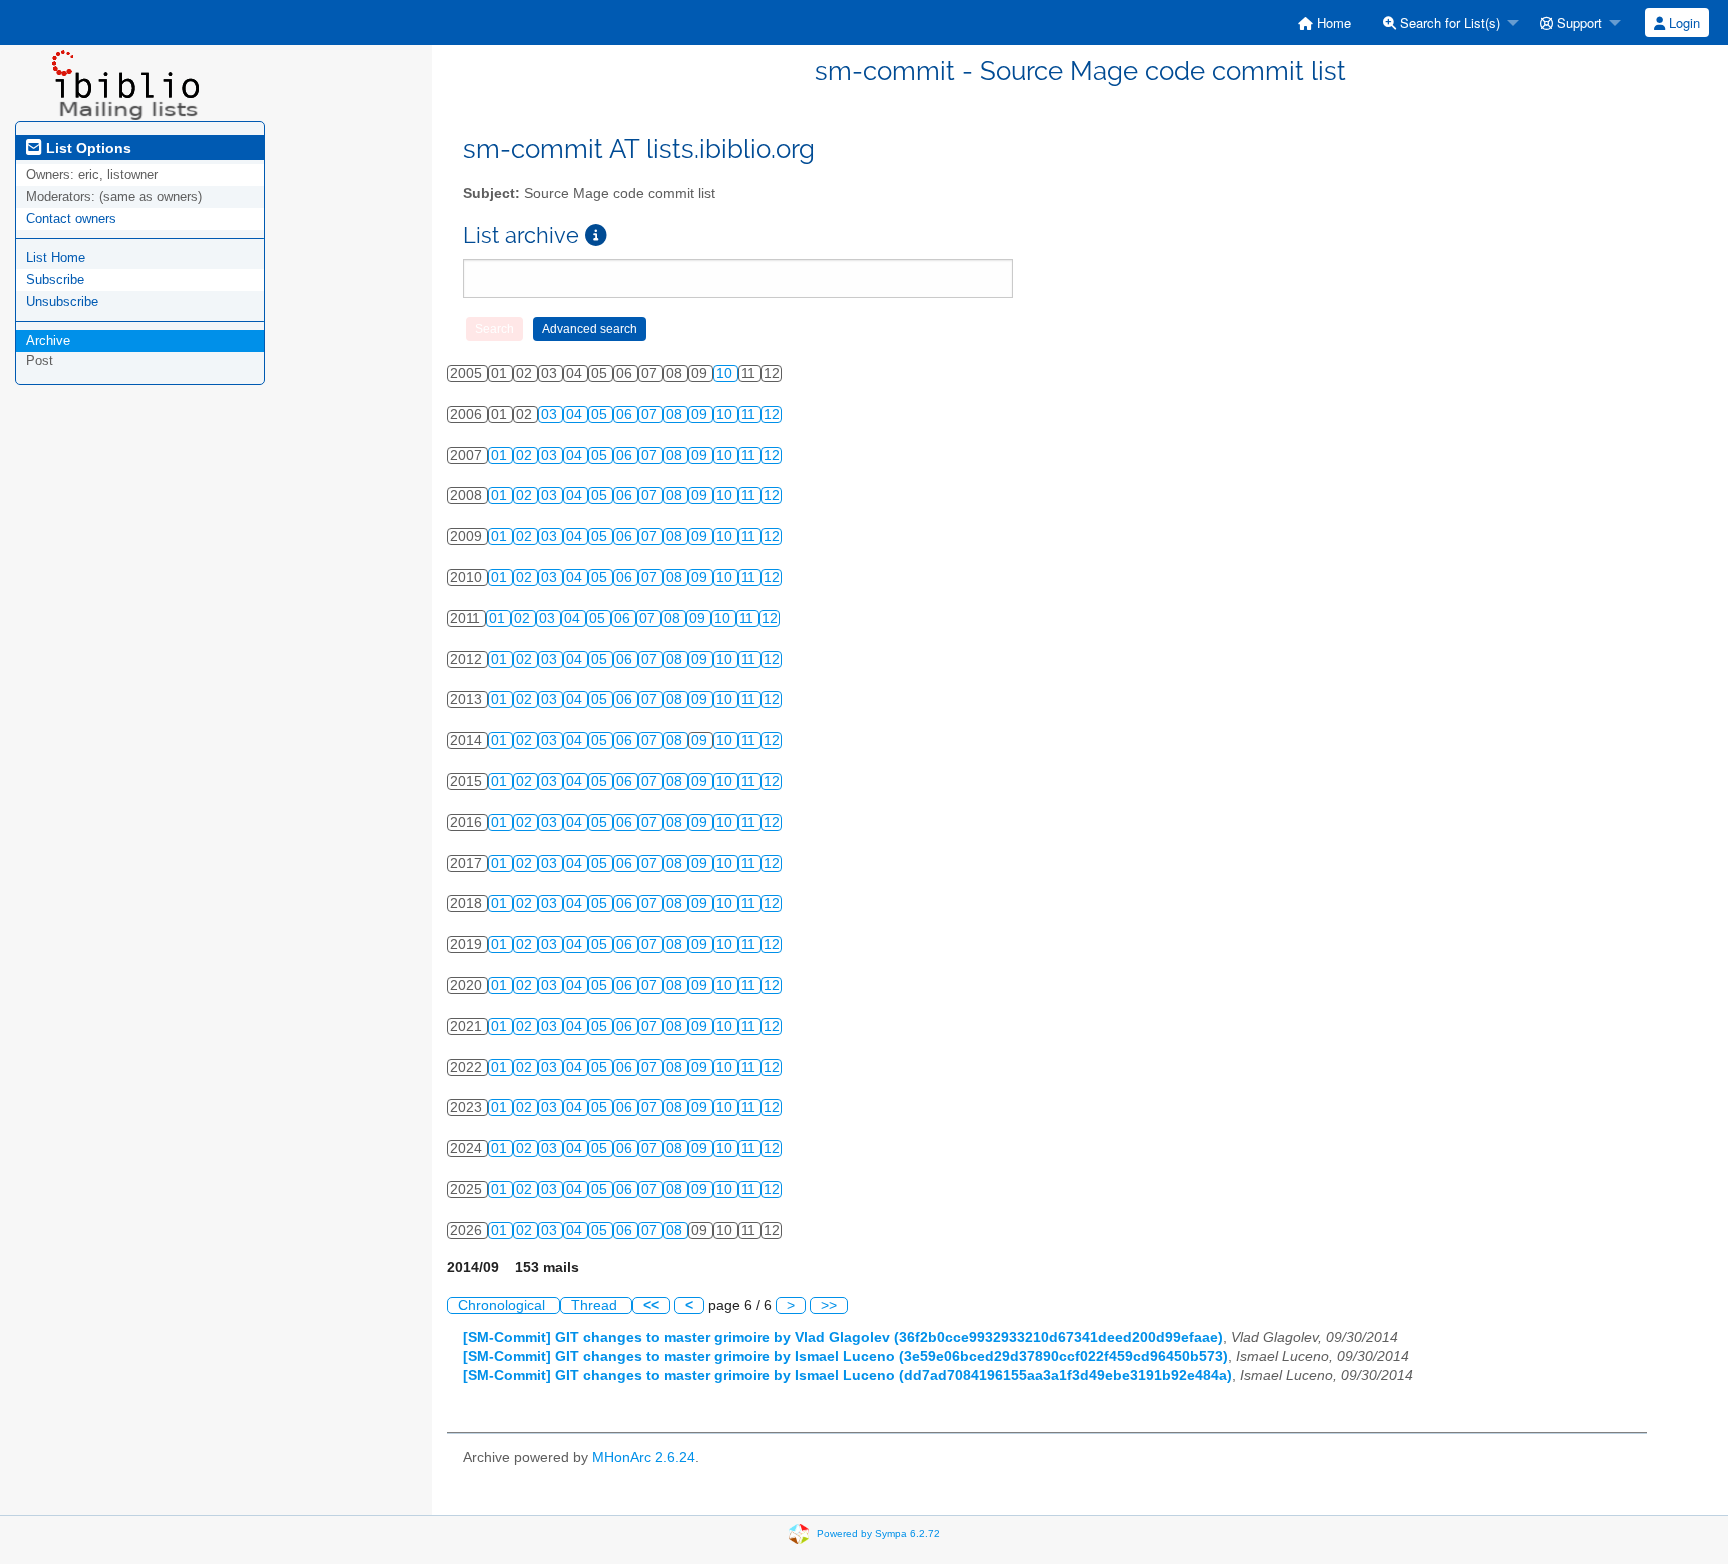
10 (726, 373)
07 (651, 414)
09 (701, 414)
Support (1577, 22)
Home (1332, 22)
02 (526, 455)
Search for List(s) (1448, 22)
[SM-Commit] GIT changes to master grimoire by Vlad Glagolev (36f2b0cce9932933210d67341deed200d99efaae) (843, 1337)
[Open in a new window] (596, 235)
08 (676, 414)
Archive (48, 340)
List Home (55, 257)
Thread (596, 1305)
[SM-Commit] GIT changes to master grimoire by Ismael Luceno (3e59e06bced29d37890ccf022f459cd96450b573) (845, 1356)
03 (551, 414)
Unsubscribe (62, 301)
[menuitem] (1324, 22)
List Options (86, 148)
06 (626, 414)
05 (601, 414)
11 (750, 414)
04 (576, 414)
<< (651, 1305)
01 (501, 455)
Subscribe (55, 279)
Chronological (503, 1305)
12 (772, 414)
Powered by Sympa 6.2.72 (878, 1532)
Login (1682, 22)
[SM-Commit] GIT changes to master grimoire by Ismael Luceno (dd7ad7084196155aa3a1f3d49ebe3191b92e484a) (847, 1375)
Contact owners (71, 218)
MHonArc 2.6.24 (643, 1457)
